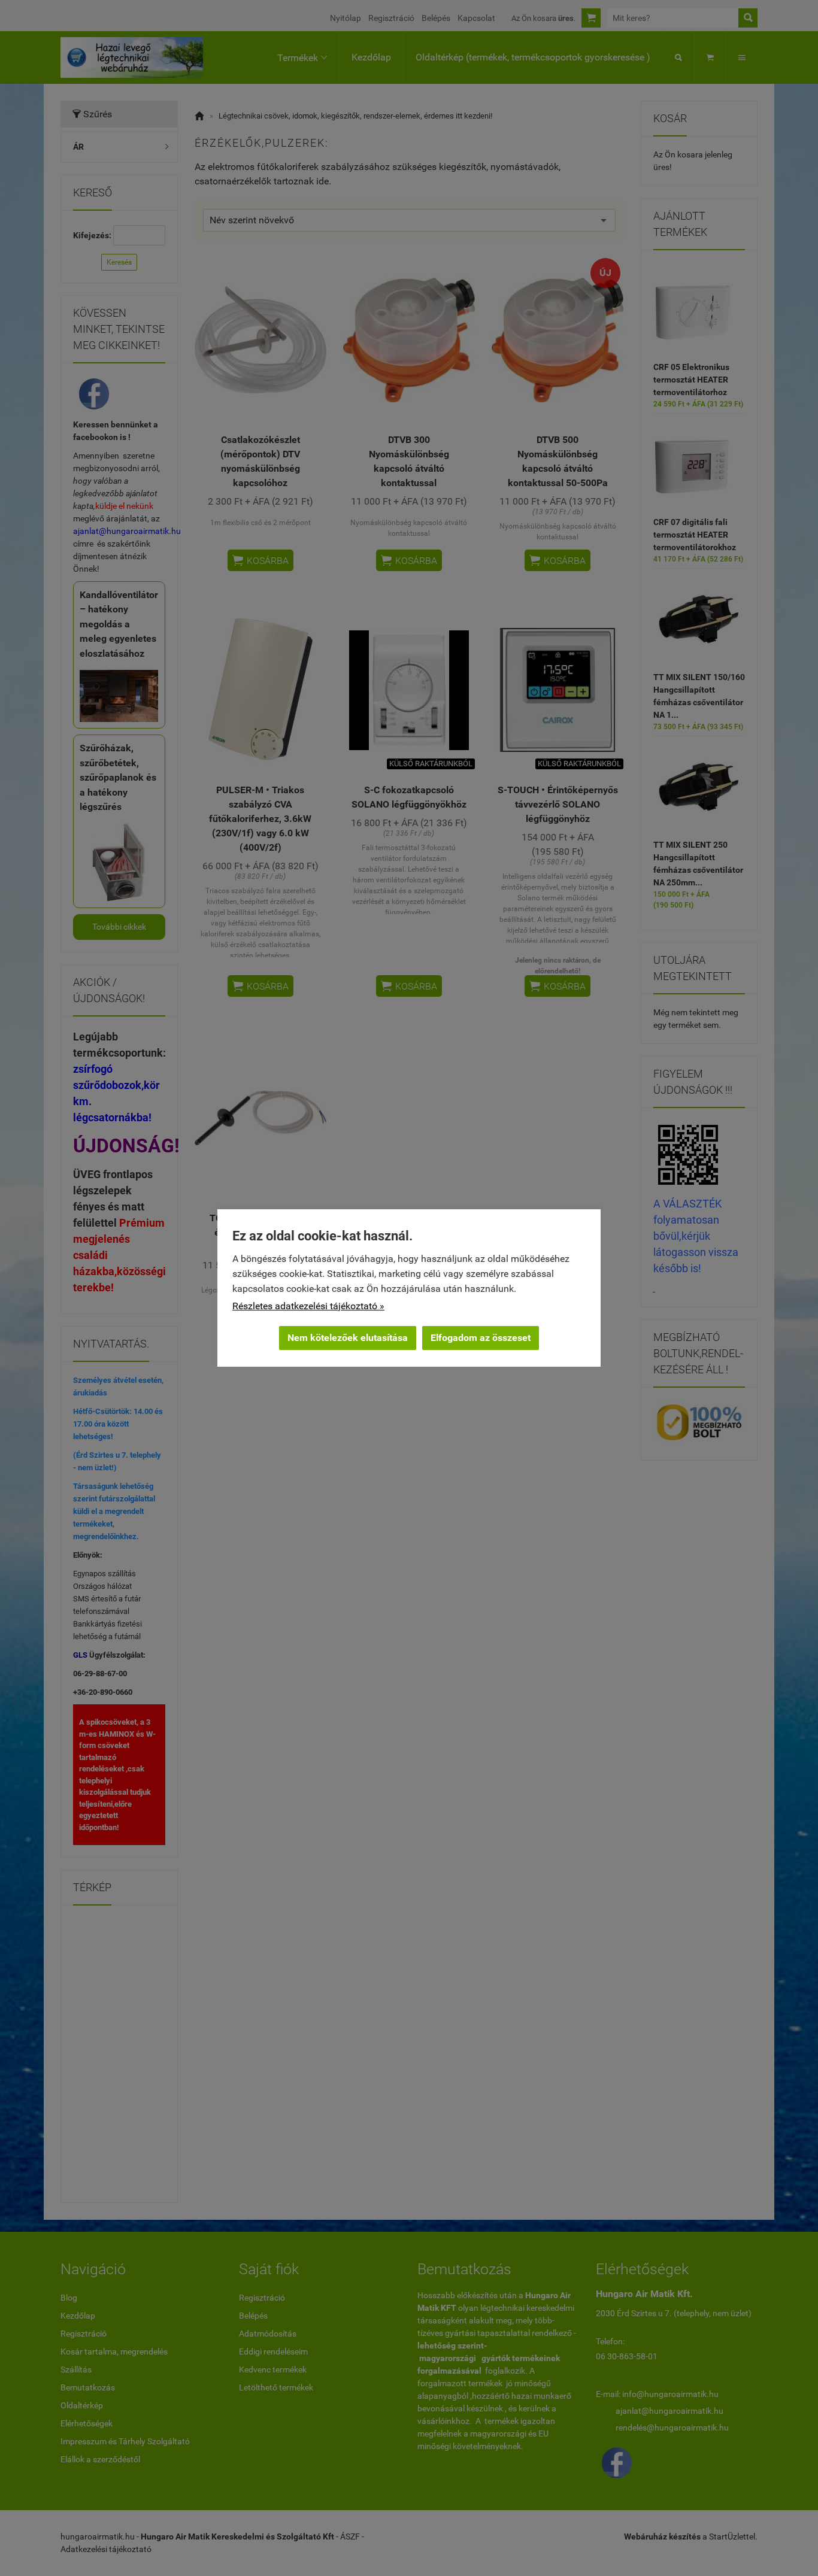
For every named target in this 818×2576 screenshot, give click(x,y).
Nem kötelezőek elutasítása (348, 1338)
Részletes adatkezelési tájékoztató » (308, 1306)
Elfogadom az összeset (481, 1338)
